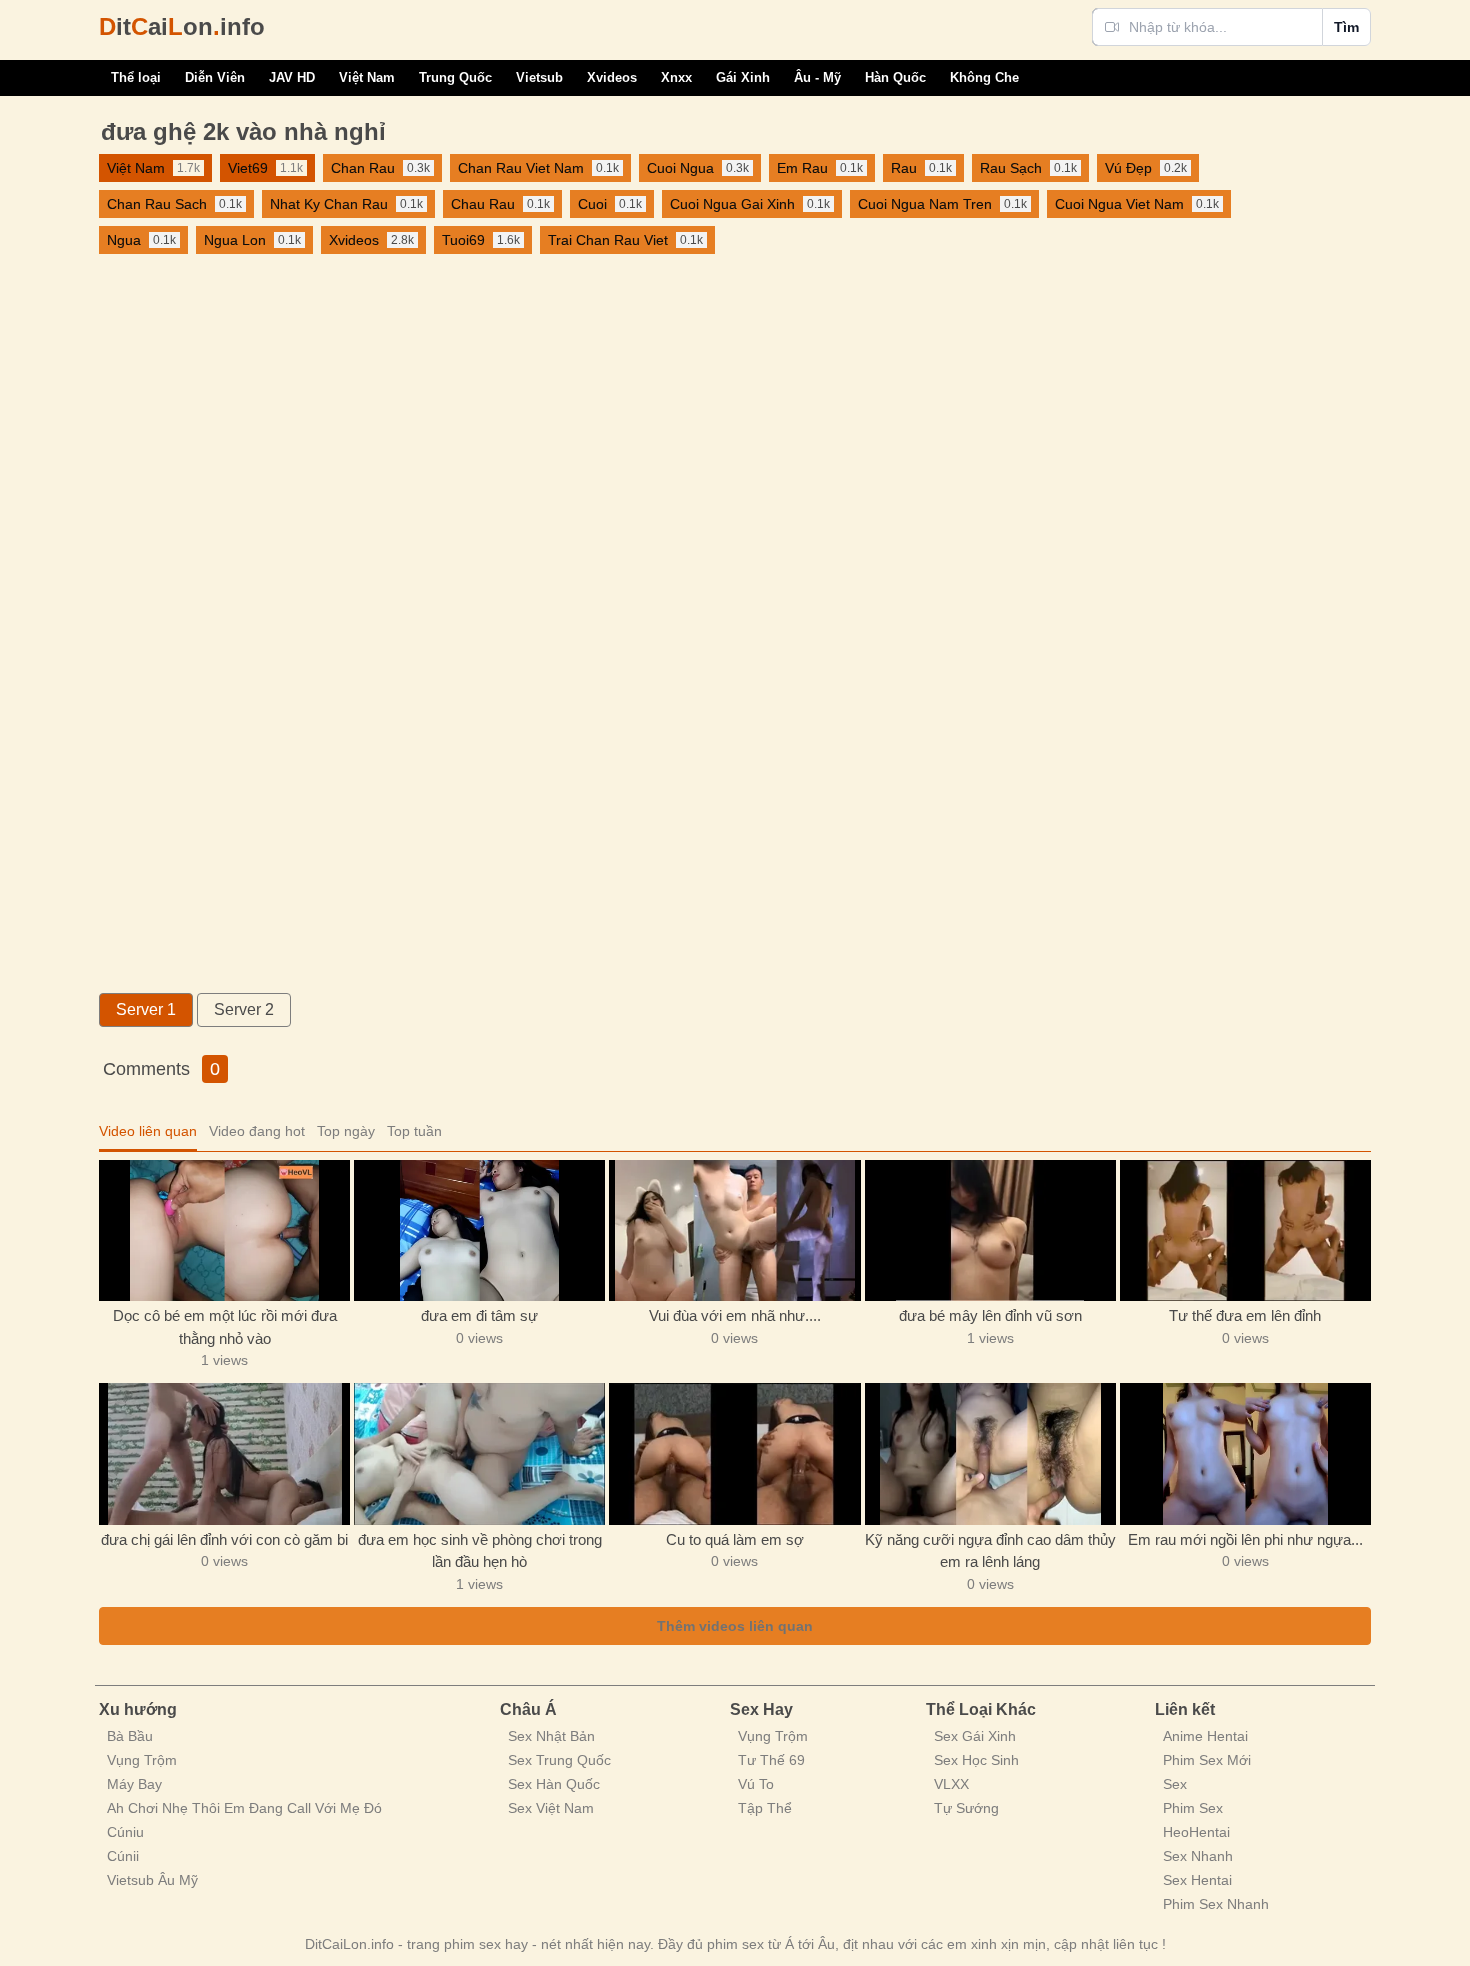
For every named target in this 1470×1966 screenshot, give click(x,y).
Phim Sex (1193, 1808)
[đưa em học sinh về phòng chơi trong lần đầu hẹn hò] (479, 1453)
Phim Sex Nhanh (1216, 1904)
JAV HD (292, 77)
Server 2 (244, 1009)
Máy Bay (134, 1784)
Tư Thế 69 (771, 1760)
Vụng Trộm (142, 1760)
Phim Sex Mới (1207, 1760)
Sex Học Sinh (976, 1760)
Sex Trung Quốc (559, 1760)
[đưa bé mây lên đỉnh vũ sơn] (990, 1230)
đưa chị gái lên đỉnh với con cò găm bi (224, 1539)
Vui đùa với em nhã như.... (735, 1315)
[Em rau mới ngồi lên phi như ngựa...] (1245, 1453)
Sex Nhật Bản (551, 1736)
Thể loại (136, 77)
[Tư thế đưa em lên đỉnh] (1245, 1230)
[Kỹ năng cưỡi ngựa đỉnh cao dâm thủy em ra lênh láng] (990, 1453)
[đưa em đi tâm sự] (479, 1230)
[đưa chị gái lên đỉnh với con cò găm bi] (224, 1453)
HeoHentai (1196, 1832)
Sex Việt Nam (551, 1808)
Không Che (984, 77)
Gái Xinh (743, 77)
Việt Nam (367, 77)
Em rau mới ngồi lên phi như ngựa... (1245, 1539)
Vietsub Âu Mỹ (152, 1880)
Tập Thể (765, 1808)
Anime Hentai (1205, 1736)
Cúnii (123, 1856)
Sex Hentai (1197, 1880)
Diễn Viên (215, 77)
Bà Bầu (130, 1736)
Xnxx (676, 77)
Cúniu (125, 1832)
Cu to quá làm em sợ (735, 1539)
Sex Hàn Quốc (554, 1784)
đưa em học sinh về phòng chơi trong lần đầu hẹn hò (480, 1551)
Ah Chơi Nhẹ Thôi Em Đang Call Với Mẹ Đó (244, 1808)
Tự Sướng (966, 1808)
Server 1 (146, 1009)
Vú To (756, 1784)
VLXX (951, 1784)
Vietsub (539, 77)
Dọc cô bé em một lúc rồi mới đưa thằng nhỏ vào (225, 1327)
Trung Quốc (455, 77)
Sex (1175, 1784)
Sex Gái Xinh (975, 1736)
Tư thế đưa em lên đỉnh (1245, 1315)
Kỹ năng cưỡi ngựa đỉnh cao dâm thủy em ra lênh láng (990, 1551)
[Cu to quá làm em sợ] (734, 1453)
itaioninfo (182, 26)
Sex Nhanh (1198, 1856)
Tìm (1346, 27)
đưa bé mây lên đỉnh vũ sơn (990, 1315)
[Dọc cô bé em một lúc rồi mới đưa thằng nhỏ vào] (224, 1230)
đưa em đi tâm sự (479, 1315)
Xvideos (612, 77)
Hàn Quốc (895, 77)
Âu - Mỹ (817, 77)
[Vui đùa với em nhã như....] (734, 1230)
